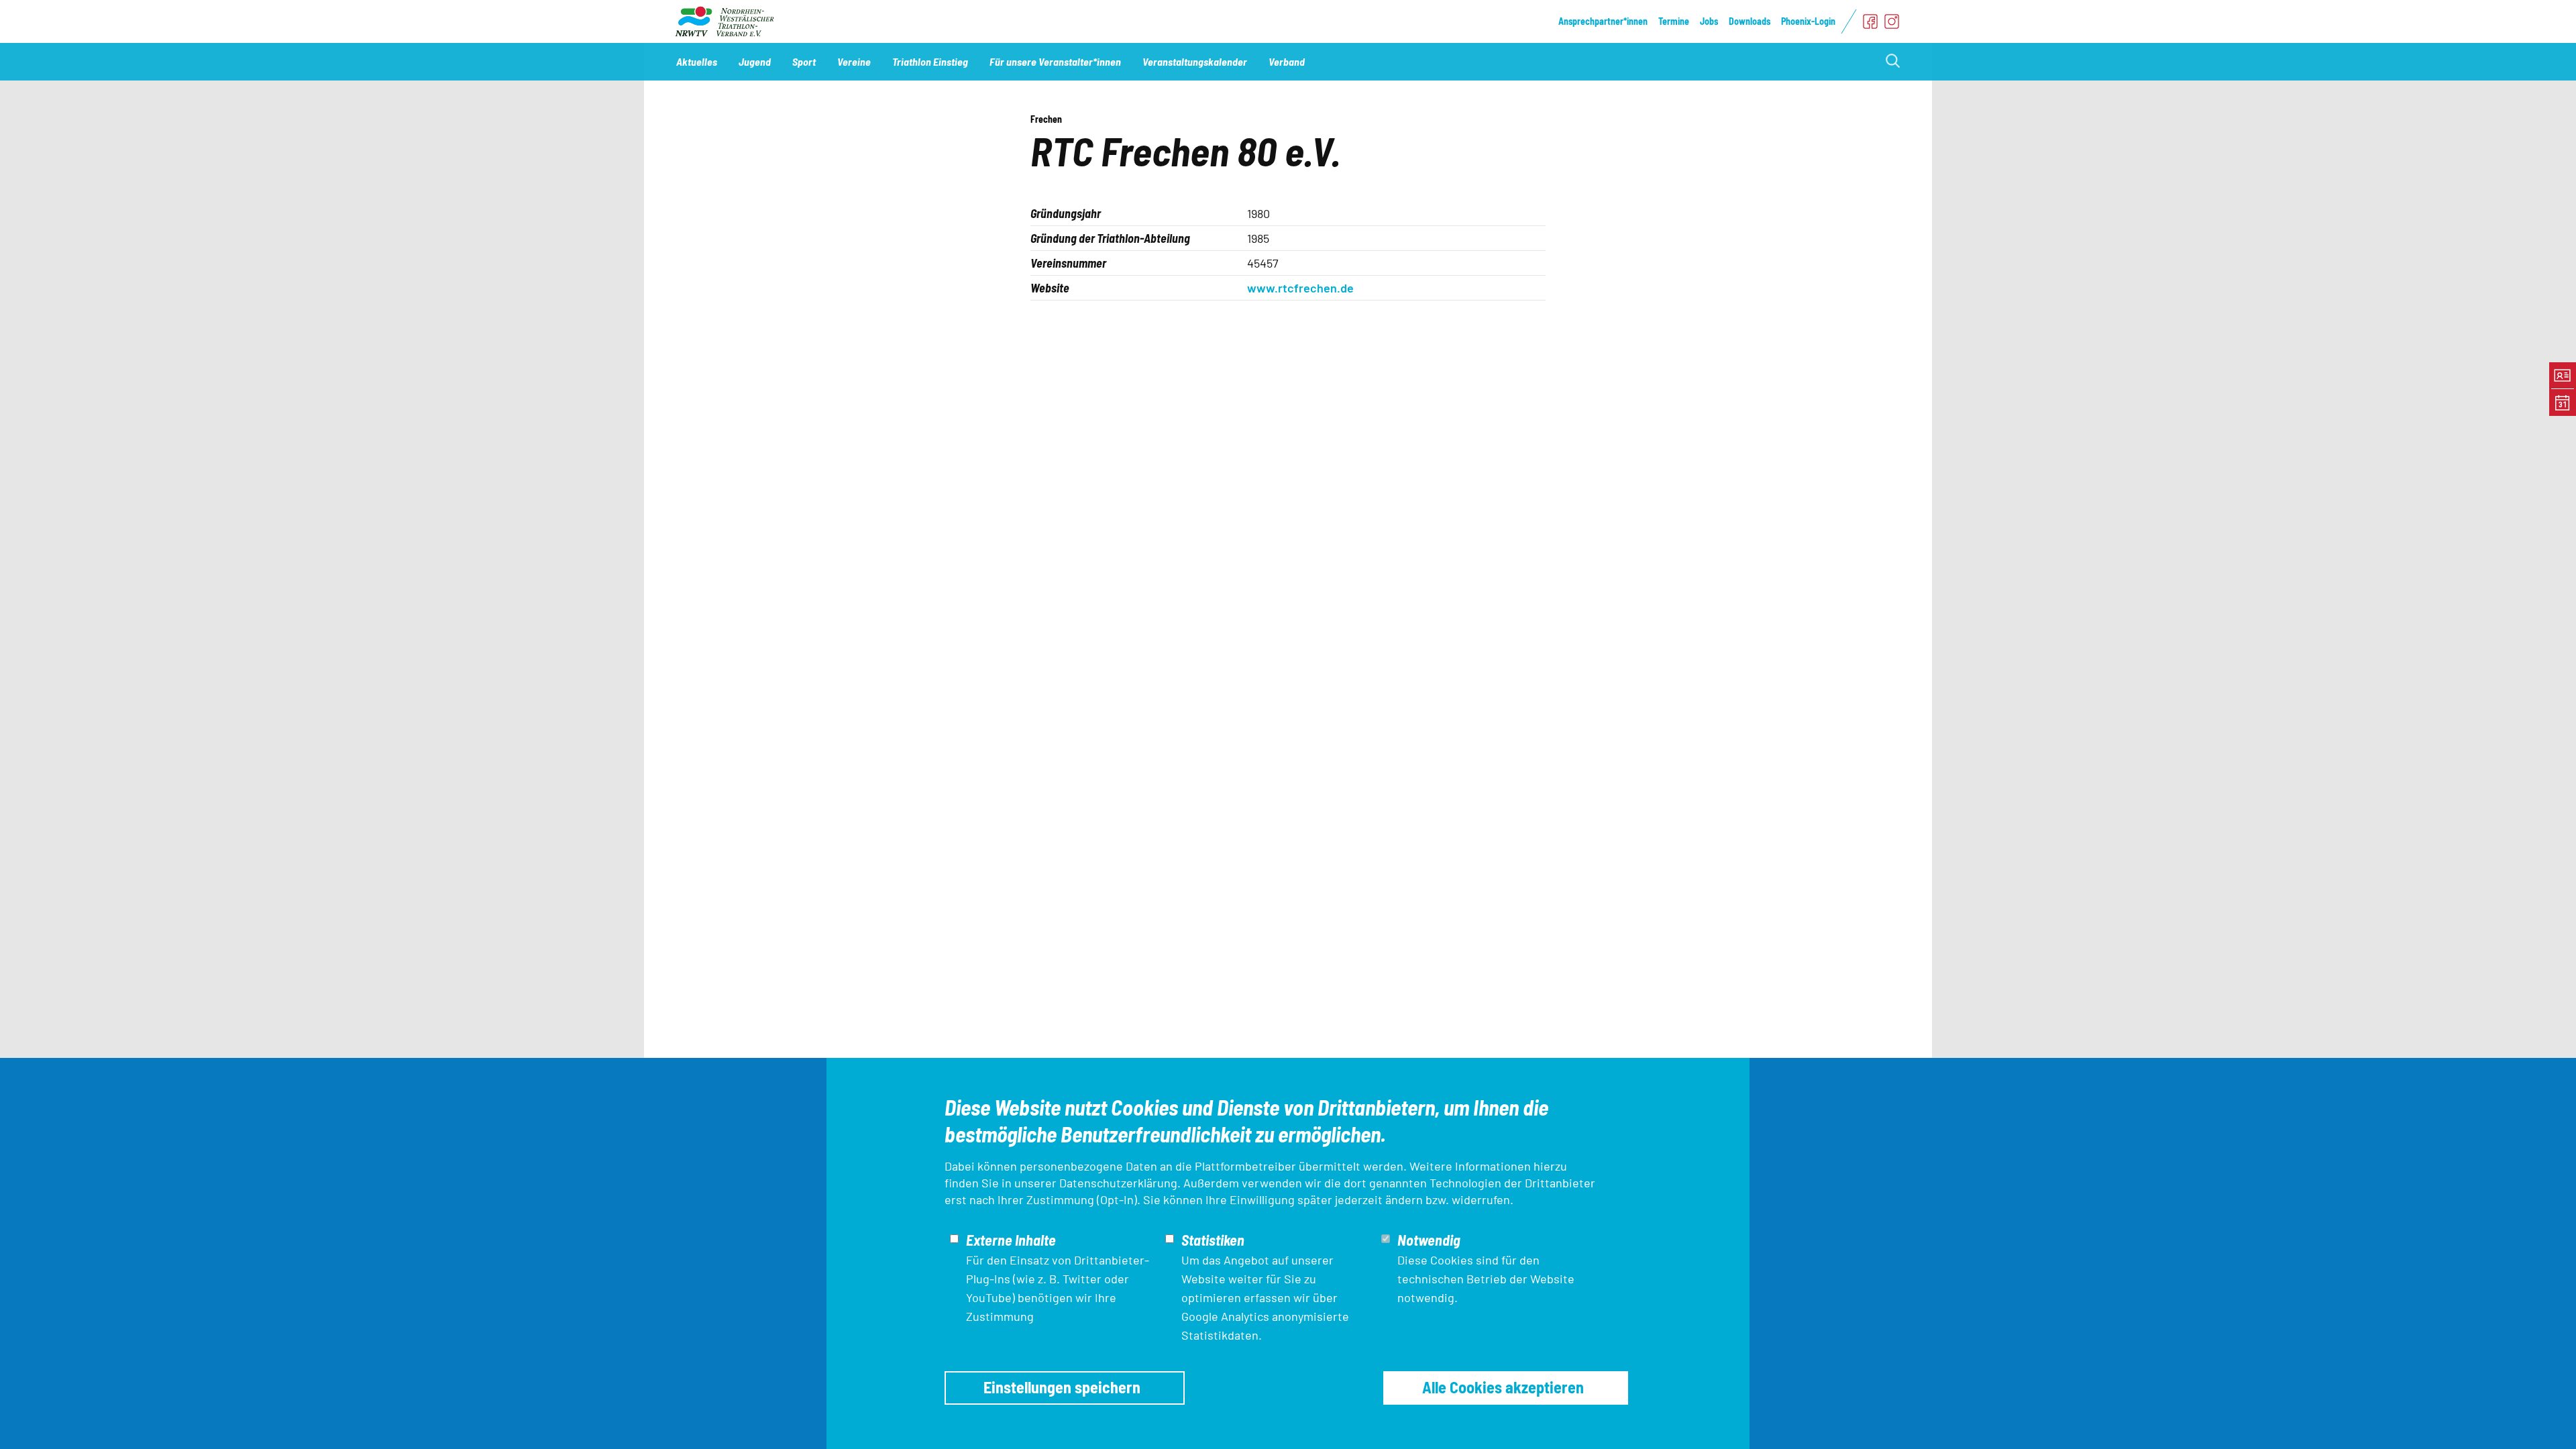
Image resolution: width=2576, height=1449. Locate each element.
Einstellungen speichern (1062, 1387)
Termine (1674, 21)
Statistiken (1213, 1240)
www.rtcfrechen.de (1300, 288)
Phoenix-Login (1808, 21)
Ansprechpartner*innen (1603, 21)
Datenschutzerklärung (1118, 1183)
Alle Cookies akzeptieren (1503, 1387)
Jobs (1709, 21)
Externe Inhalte (1011, 1240)
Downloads (1750, 21)
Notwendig (1429, 1240)
